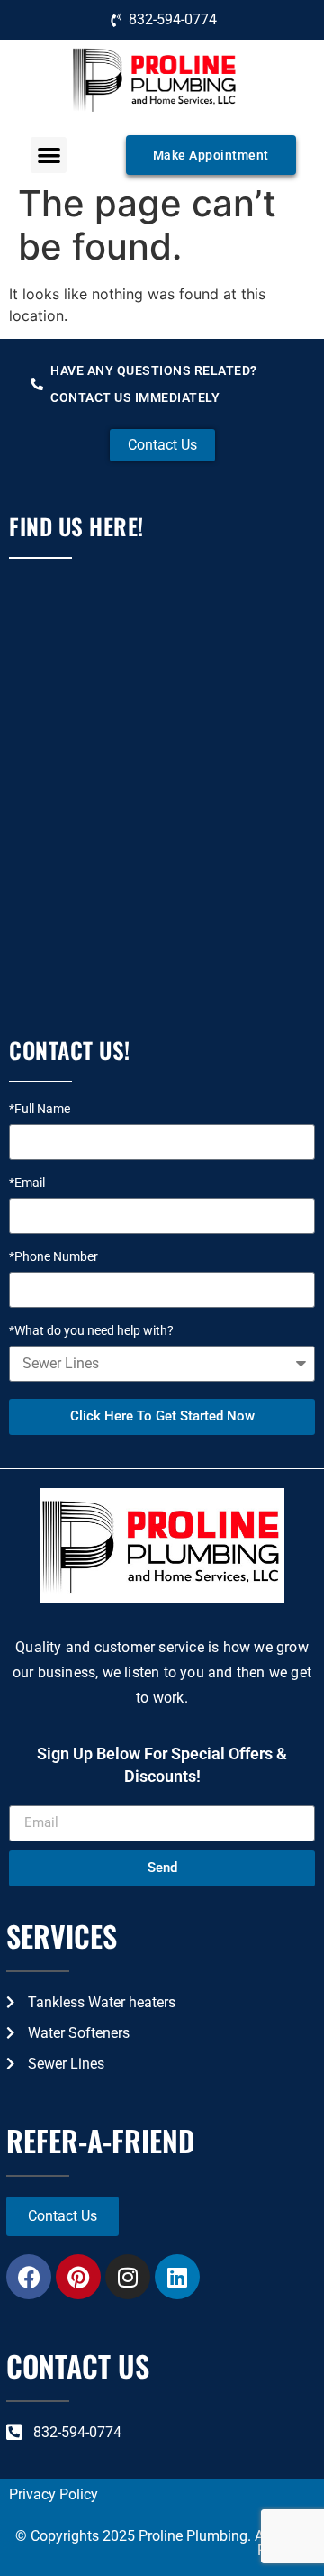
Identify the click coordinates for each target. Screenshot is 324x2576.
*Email (27, 1183)
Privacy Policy (54, 2494)
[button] (49, 155)
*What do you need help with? (91, 1331)
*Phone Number (54, 1257)
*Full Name (40, 1109)
